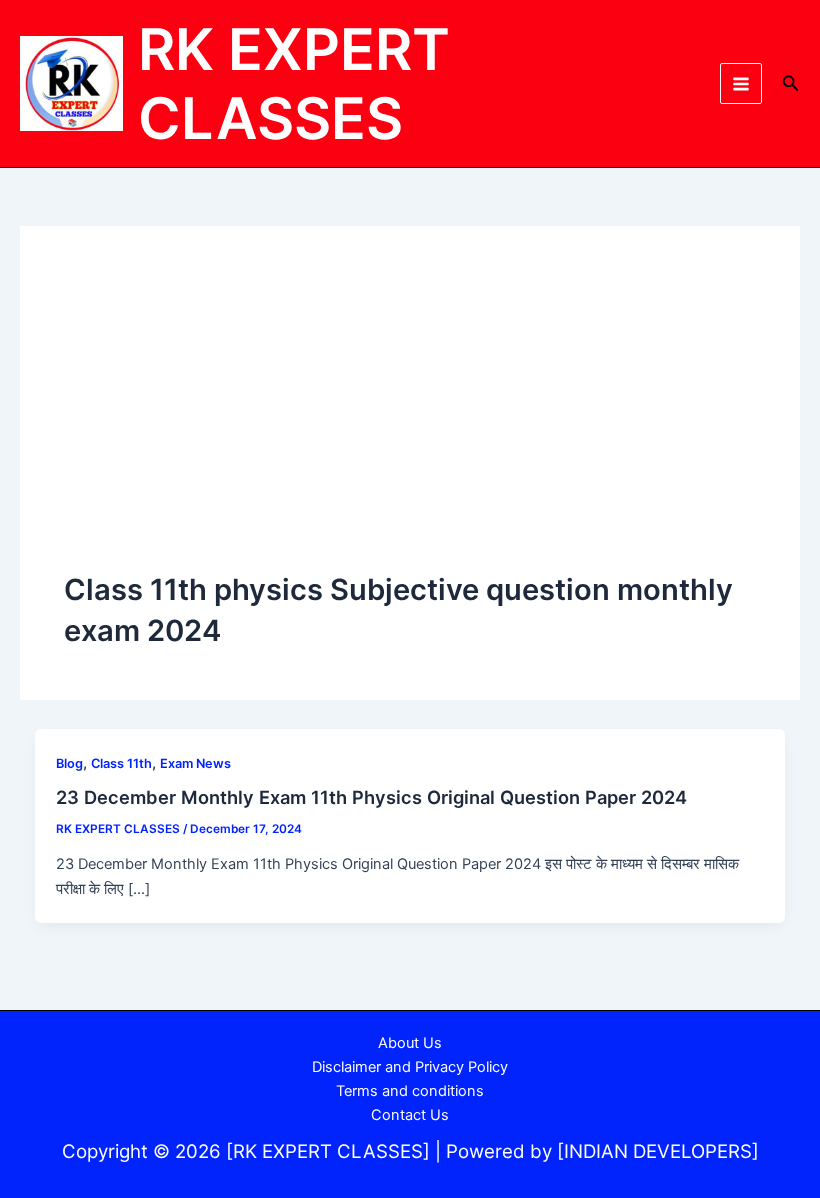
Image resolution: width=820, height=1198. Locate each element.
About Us (410, 1043)
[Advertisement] (410, 420)
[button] (791, 83)
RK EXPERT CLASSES (294, 83)
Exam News (195, 763)
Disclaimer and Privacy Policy (410, 1067)
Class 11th (121, 763)
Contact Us (410, 1115)
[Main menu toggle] (741, 84)
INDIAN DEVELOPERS (658, 1151)
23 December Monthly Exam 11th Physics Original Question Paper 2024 (371, 797)
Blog (69, 763)
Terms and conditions (410, 1091)
